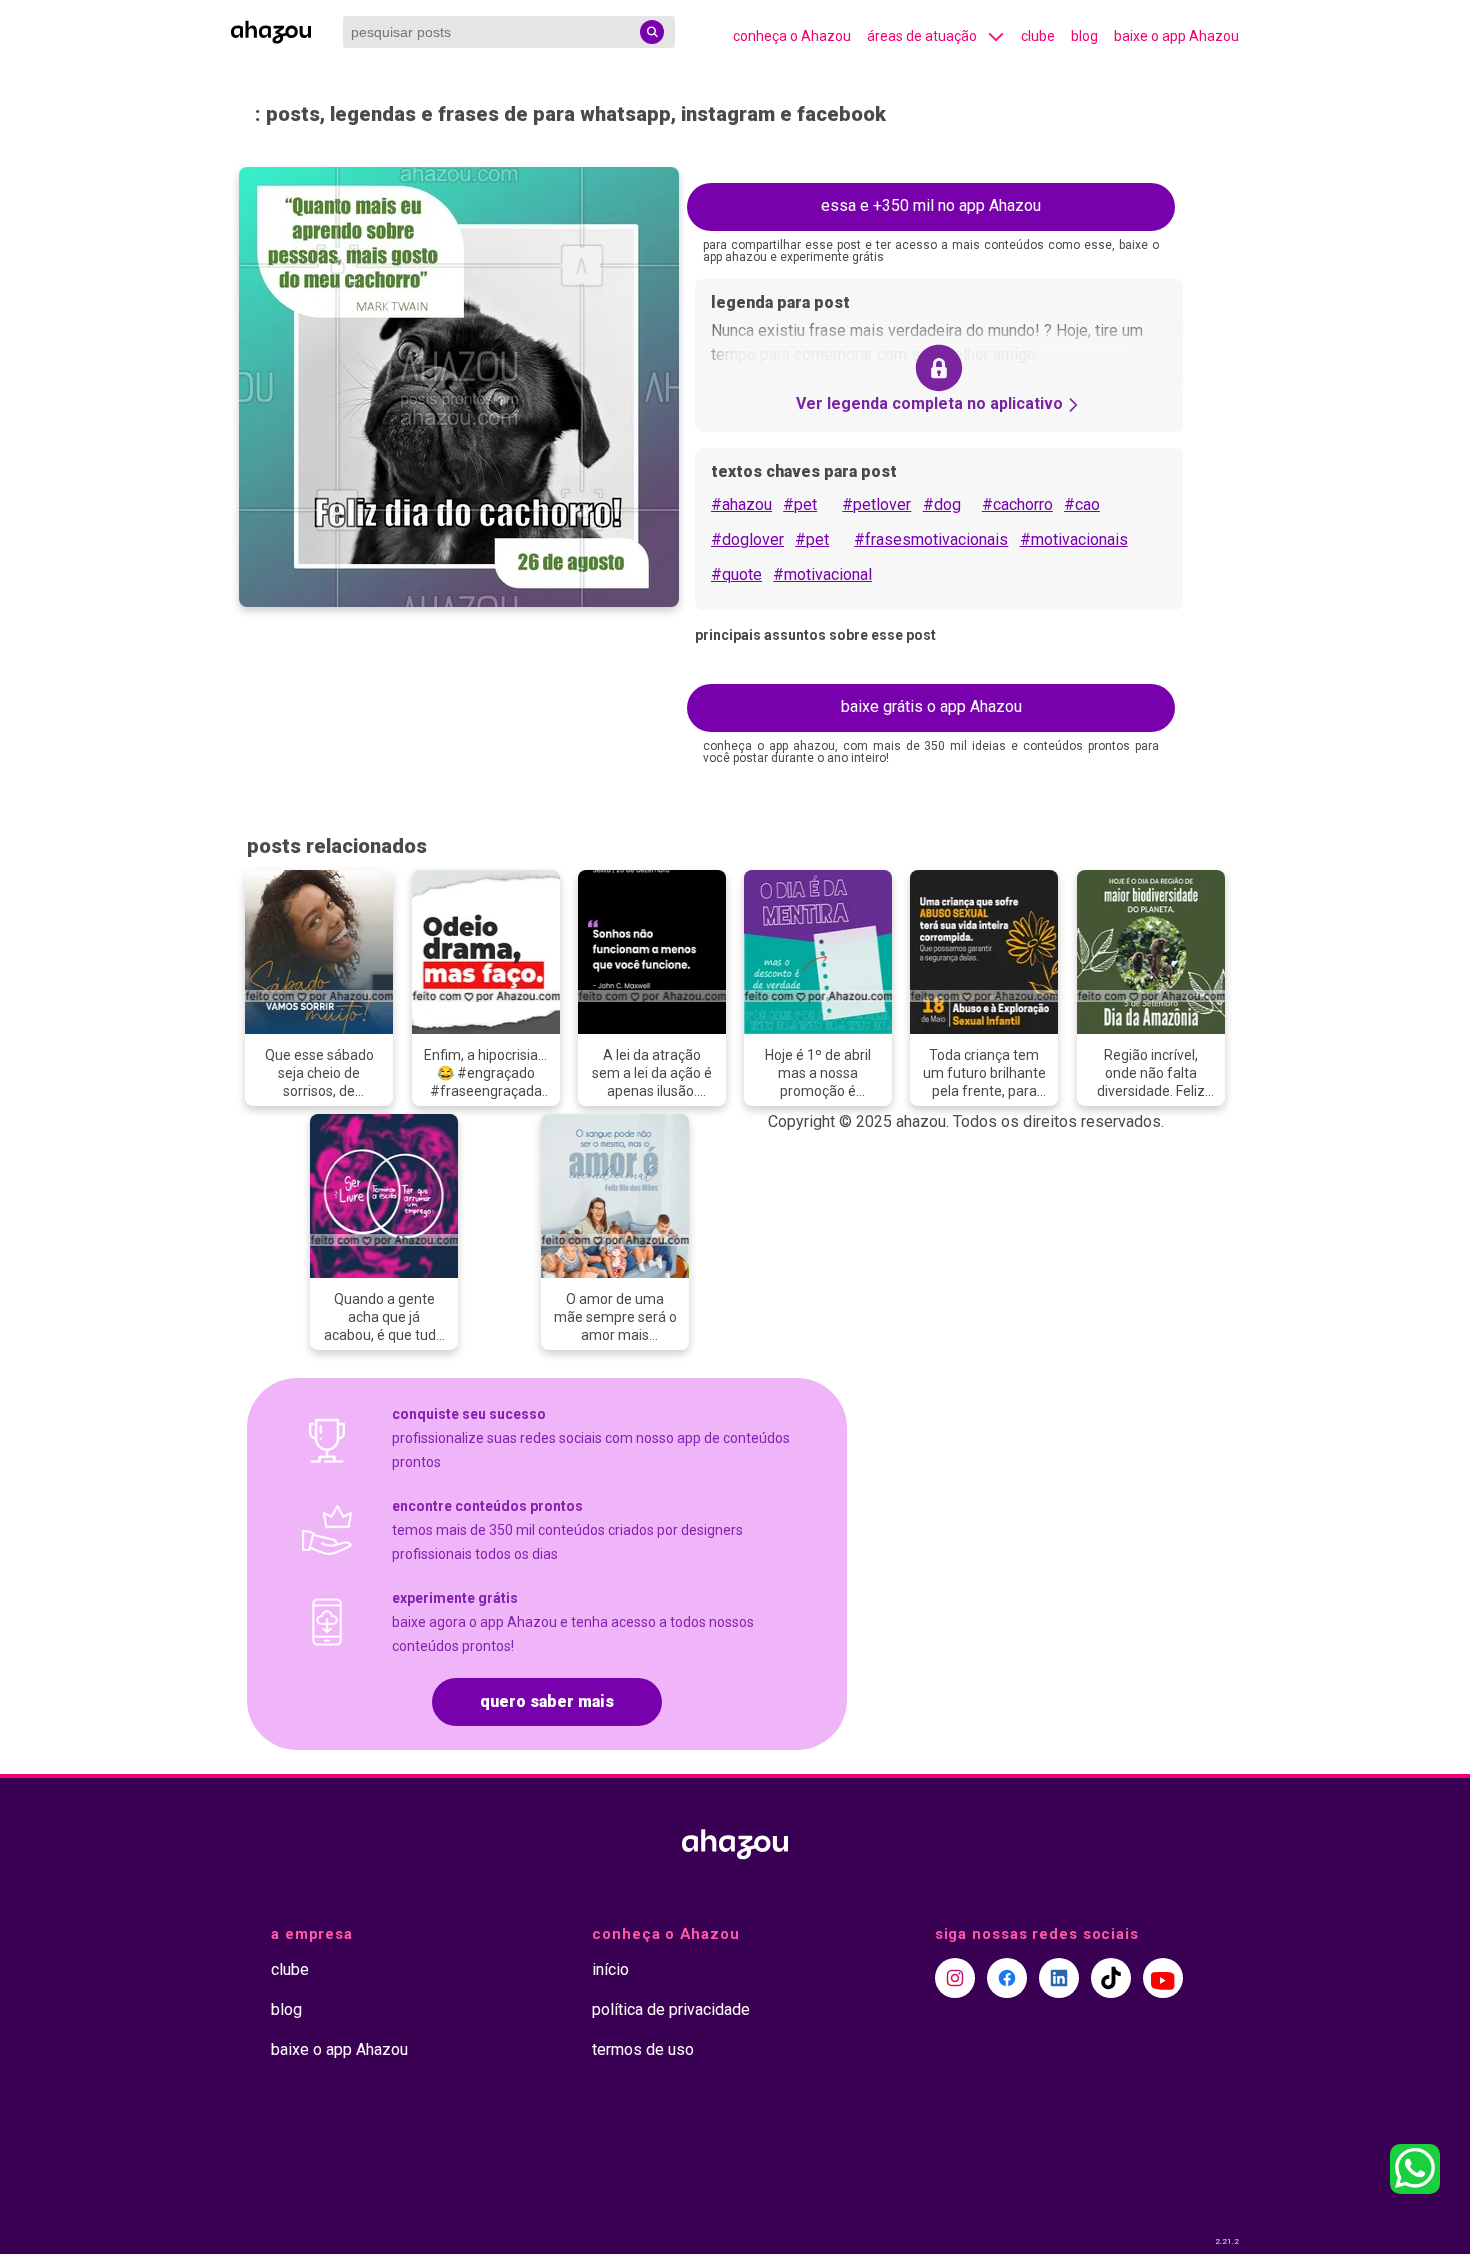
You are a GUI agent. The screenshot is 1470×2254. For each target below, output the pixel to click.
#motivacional (822, 574)
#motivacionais (1074, 539)
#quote (736, 574)
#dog (942, 504)
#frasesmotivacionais (931, 539)
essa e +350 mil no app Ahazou (931, 205)
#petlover (876, 504)
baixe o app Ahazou (1176, 36)
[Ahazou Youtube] (1163, 1978)
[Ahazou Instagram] (955, 1978)
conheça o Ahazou (792, 36)
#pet (800, 504)
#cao (1082, 504)
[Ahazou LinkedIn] (1059, 1978)
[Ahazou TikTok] (1111, 1978)
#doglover (747, 539)
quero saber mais (547, 1701)
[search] (652, 32)
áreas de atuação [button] (922, 36)
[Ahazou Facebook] (1007, 1978)
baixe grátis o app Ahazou (931, 706)
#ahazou (741, 504)
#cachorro (1017, 504)
